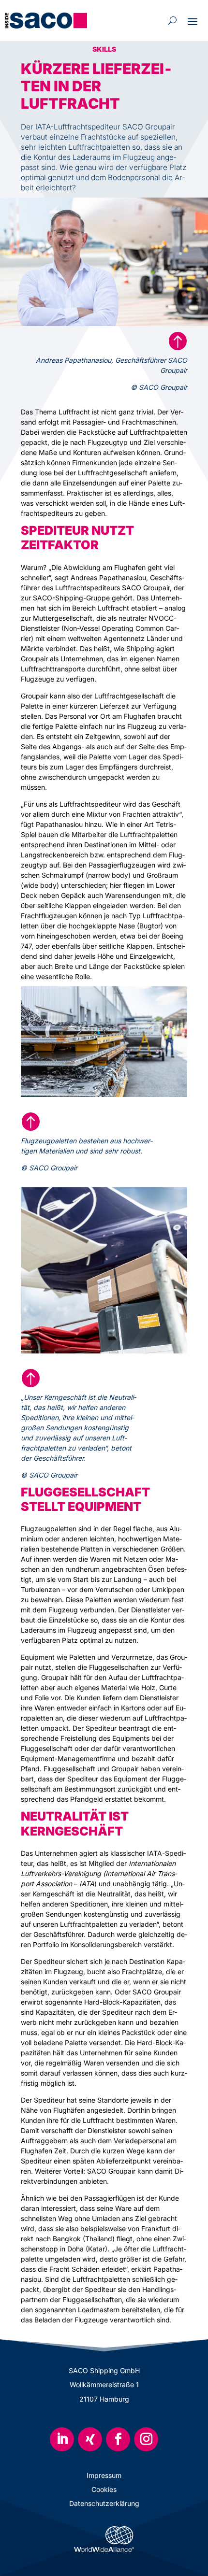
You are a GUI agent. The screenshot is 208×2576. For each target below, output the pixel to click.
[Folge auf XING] (90, 2439)
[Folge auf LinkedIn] (62, 2439)
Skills (104, 49)
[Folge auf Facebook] (118, 2439)
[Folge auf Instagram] (146, 2439)
